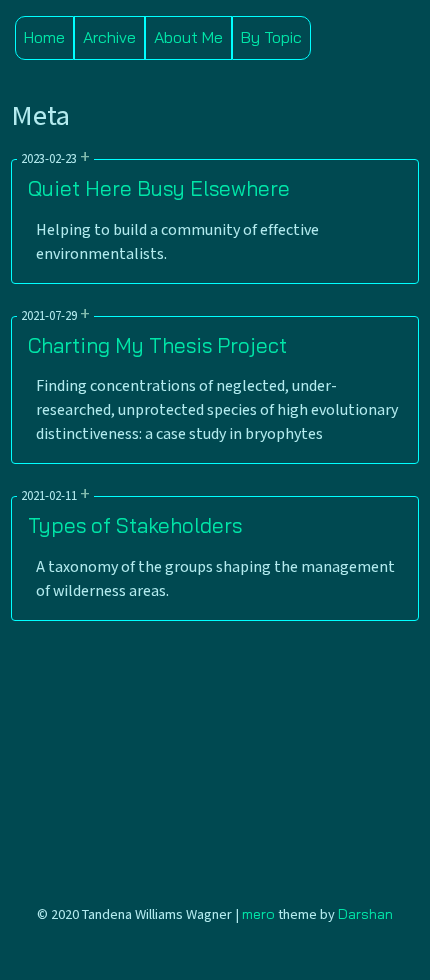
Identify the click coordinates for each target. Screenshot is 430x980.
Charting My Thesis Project (157, 345)
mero (258, 914)
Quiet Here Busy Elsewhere (159, 188)
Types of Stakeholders (135, 525)
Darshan (365, 914)
